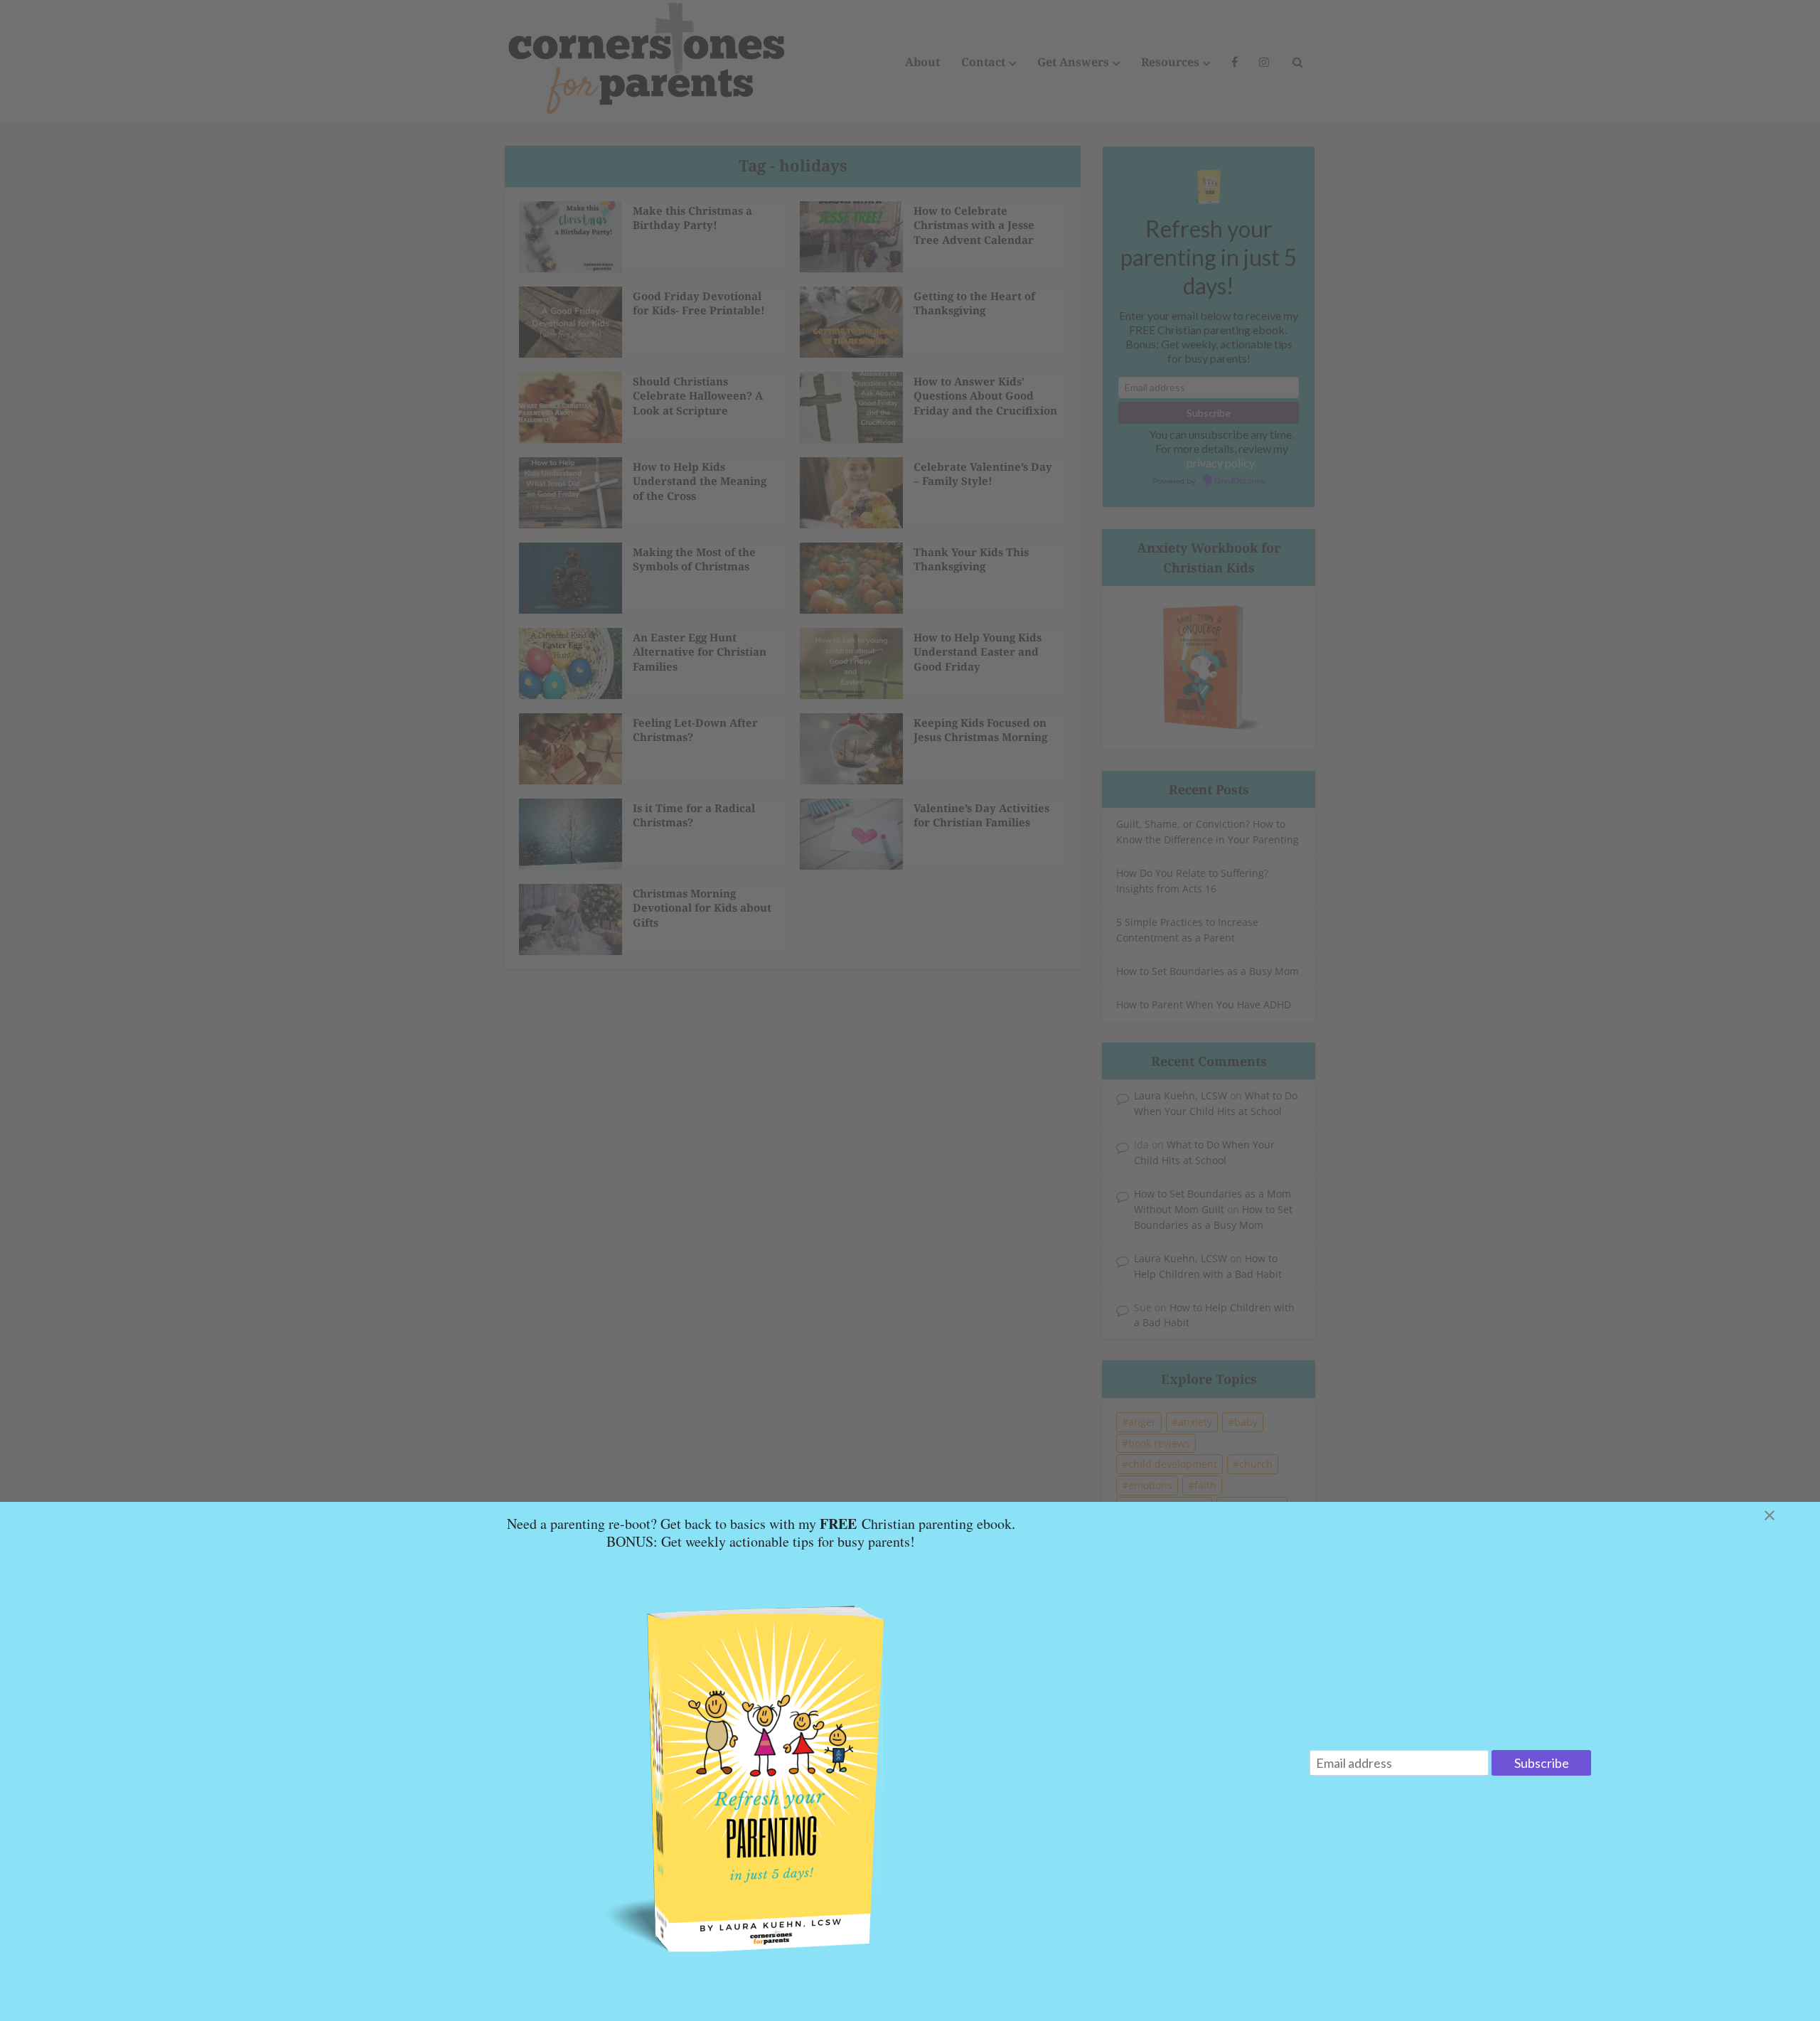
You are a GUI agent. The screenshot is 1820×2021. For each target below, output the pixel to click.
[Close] (1787, 1515)
